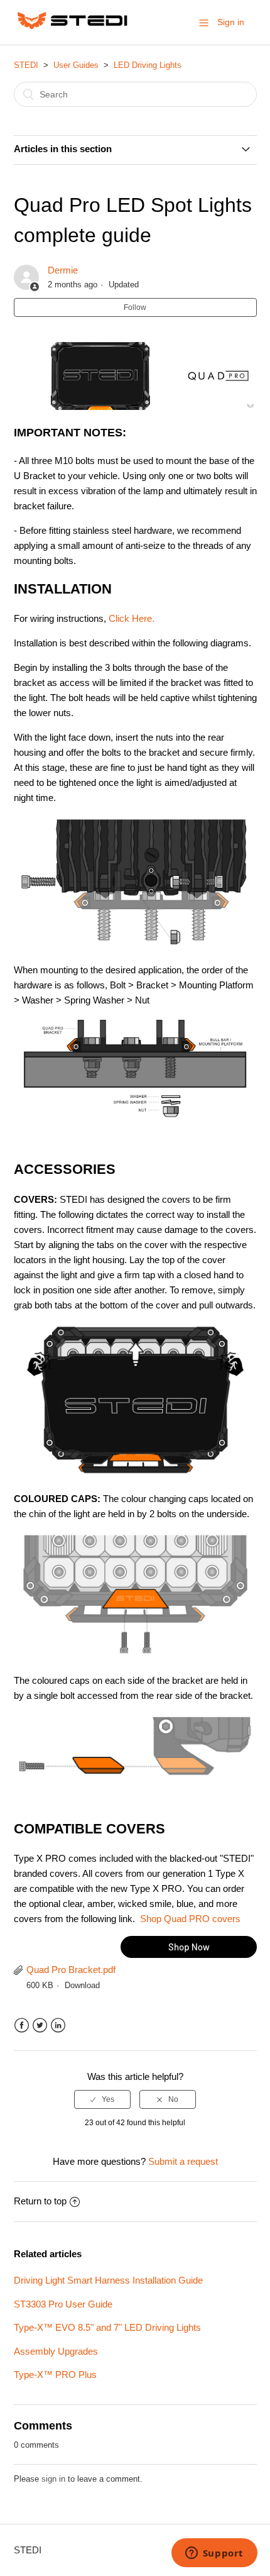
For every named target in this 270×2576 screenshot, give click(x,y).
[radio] (102, 2099)
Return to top (40, 2201)
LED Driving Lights (148, 65)
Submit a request (183, 2161)
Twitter (40, 2026)
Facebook (22, 2026)
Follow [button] (135, 307)
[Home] (73, 29)
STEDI (26, 65)
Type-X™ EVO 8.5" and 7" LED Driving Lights (107, 2327)
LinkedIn (58, 2026)
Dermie (63, 270)
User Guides (76, 65)
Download (82, 1985)
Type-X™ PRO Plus (55, 2374)
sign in (53, 2479)
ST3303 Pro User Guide (63, 2304)
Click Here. (132, 618)
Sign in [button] (231, 22)
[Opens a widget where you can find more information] (214, 2554)
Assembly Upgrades (56, 2351)
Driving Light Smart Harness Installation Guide (108, 2280)
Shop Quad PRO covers (190, 1919)
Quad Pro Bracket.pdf (71, 1970)
